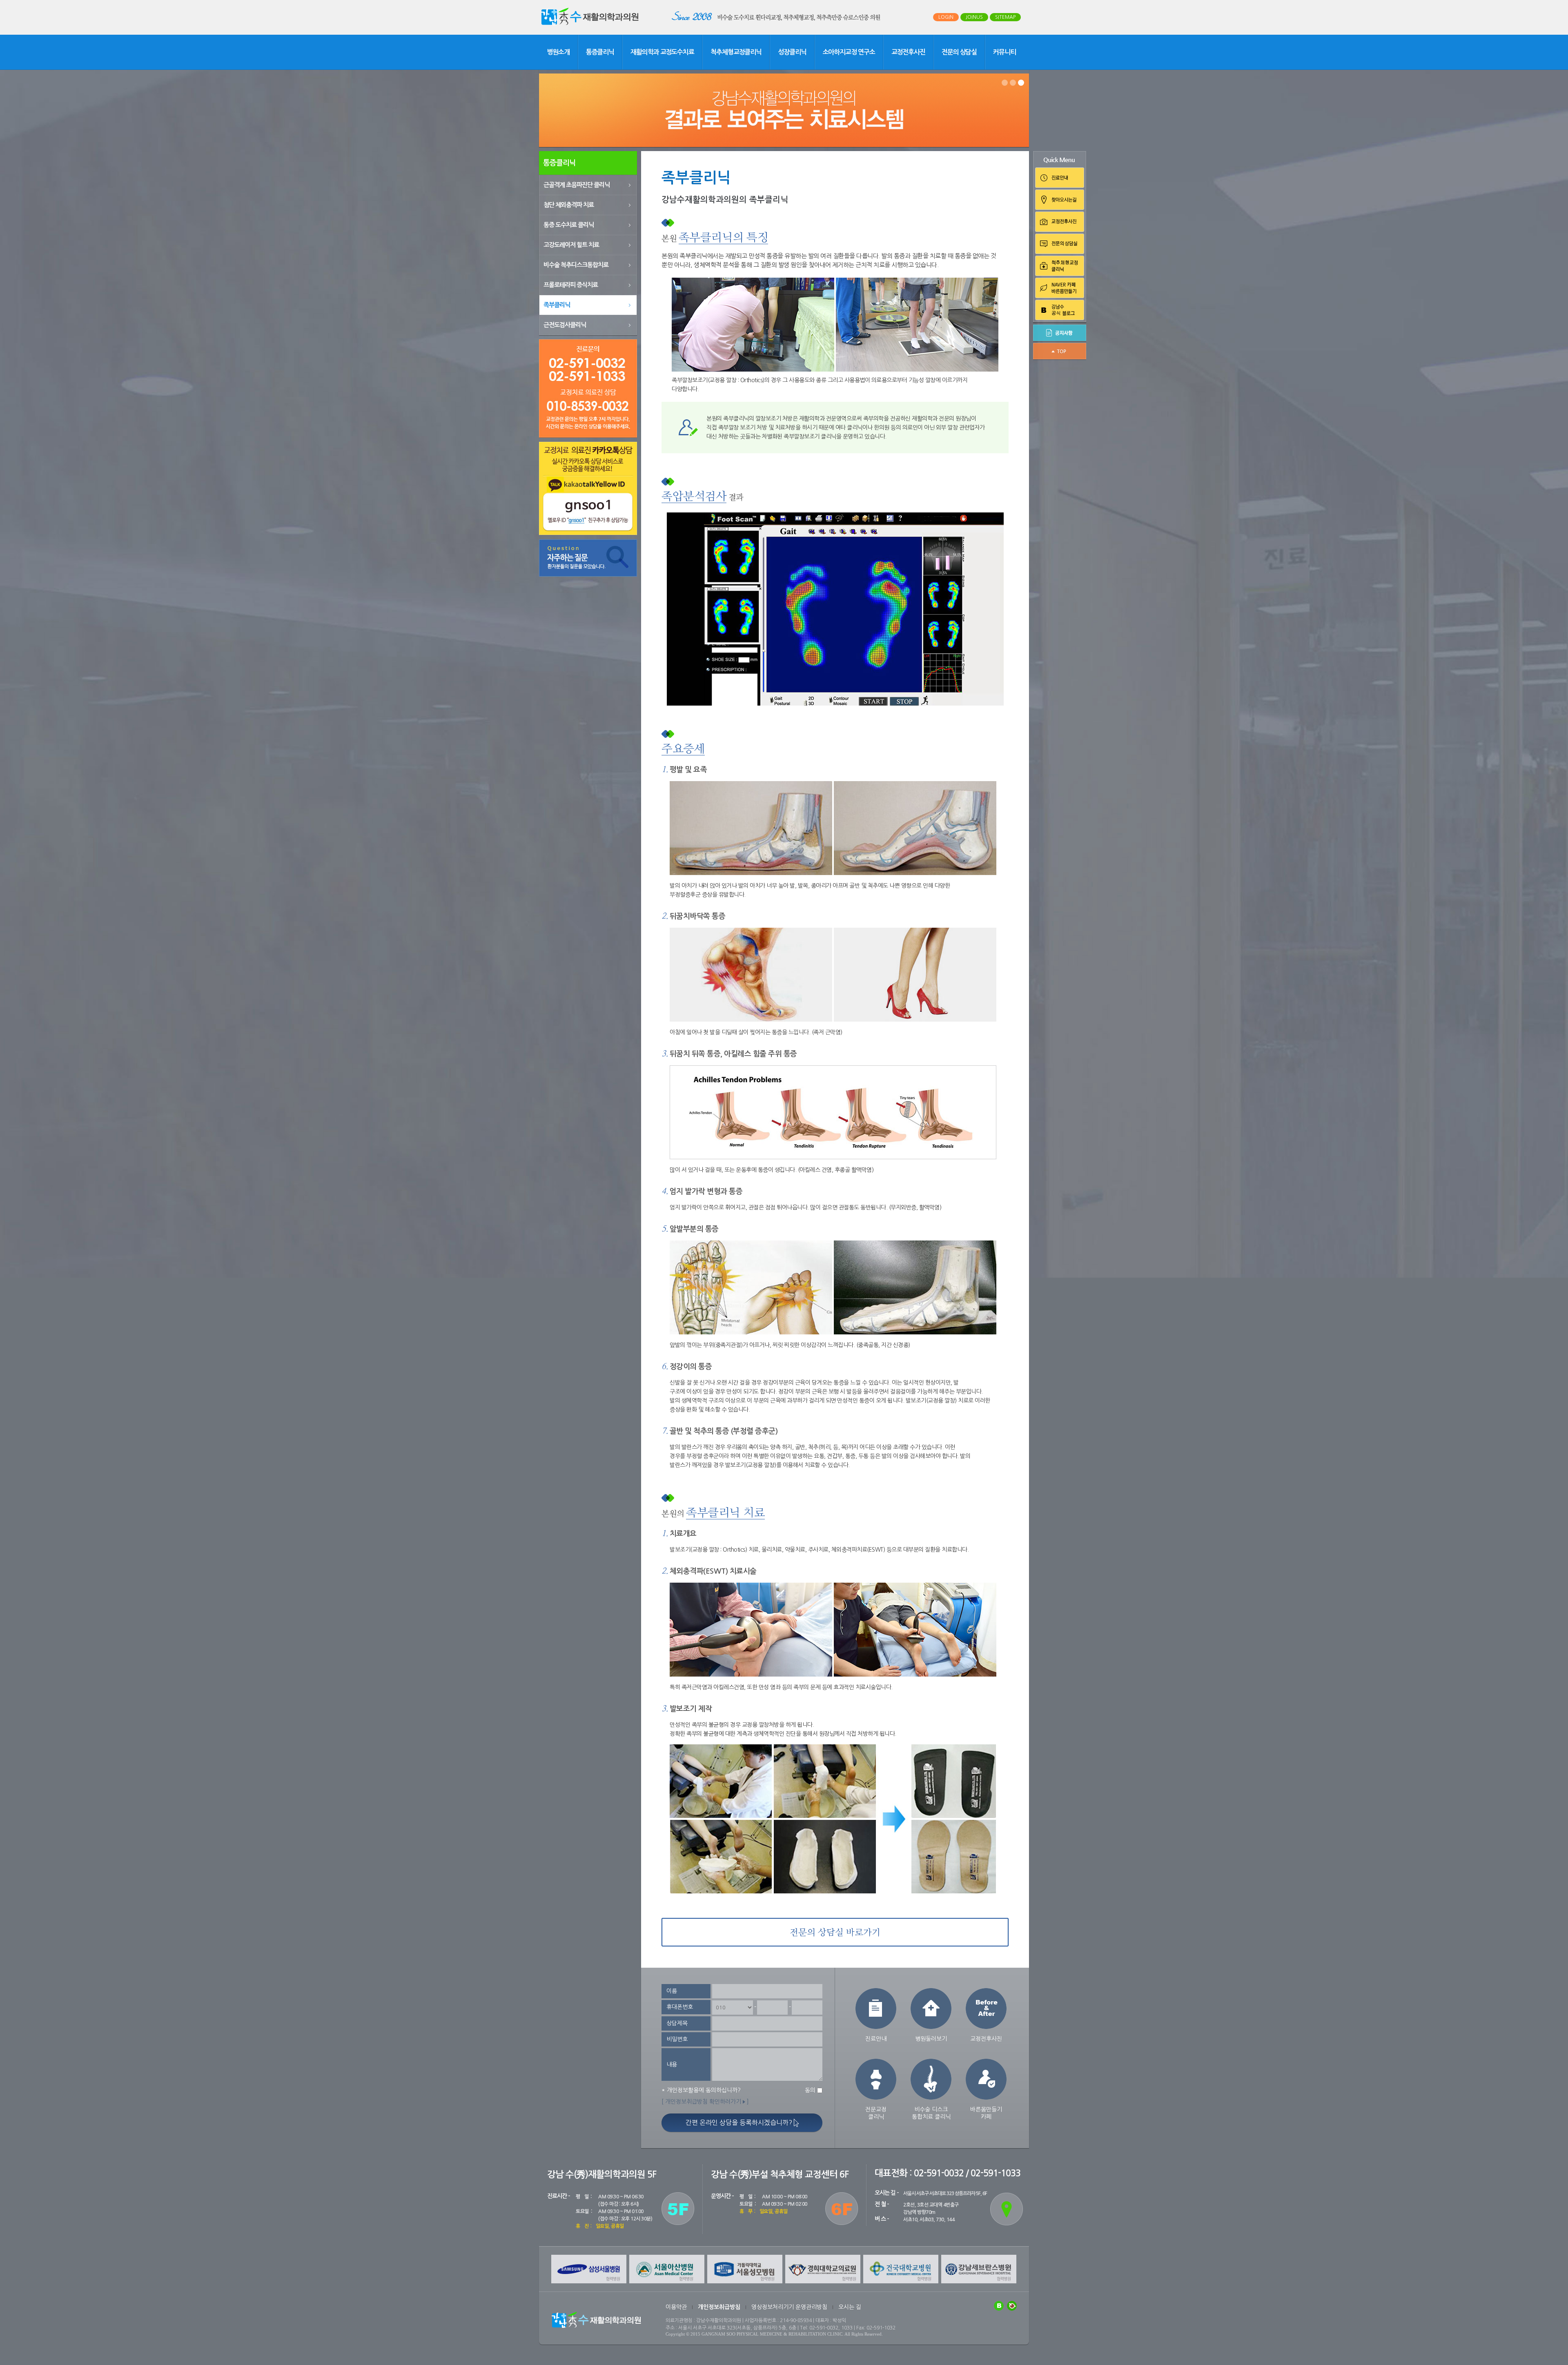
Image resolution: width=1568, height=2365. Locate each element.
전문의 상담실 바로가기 (835, 1933)
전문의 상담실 (959, 52)
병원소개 (558, 52)
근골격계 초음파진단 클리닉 (577, 185)
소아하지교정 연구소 (849, 52)
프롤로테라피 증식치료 (571, 285)
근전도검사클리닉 (565, 325)
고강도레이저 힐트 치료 (571, 245)
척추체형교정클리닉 (736, 52)
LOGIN (946, 17)
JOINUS (974, 17)
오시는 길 (850, 2307)
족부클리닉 (557, 305)
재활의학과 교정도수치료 (662, 52)
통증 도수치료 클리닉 (569, 225)
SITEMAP (1005, 17)
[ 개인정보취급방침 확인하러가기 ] (705, 2102)
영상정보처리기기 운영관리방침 (789, 2307)
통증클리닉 (600, 52)
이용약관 (676, 2307)
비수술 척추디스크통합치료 (576, 265)
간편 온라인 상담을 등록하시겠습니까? (740, 2122)
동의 (810, 2090)
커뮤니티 (1004, 52)
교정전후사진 (908, 52)
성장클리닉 (792, 52)
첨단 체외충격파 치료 (569, 205)
